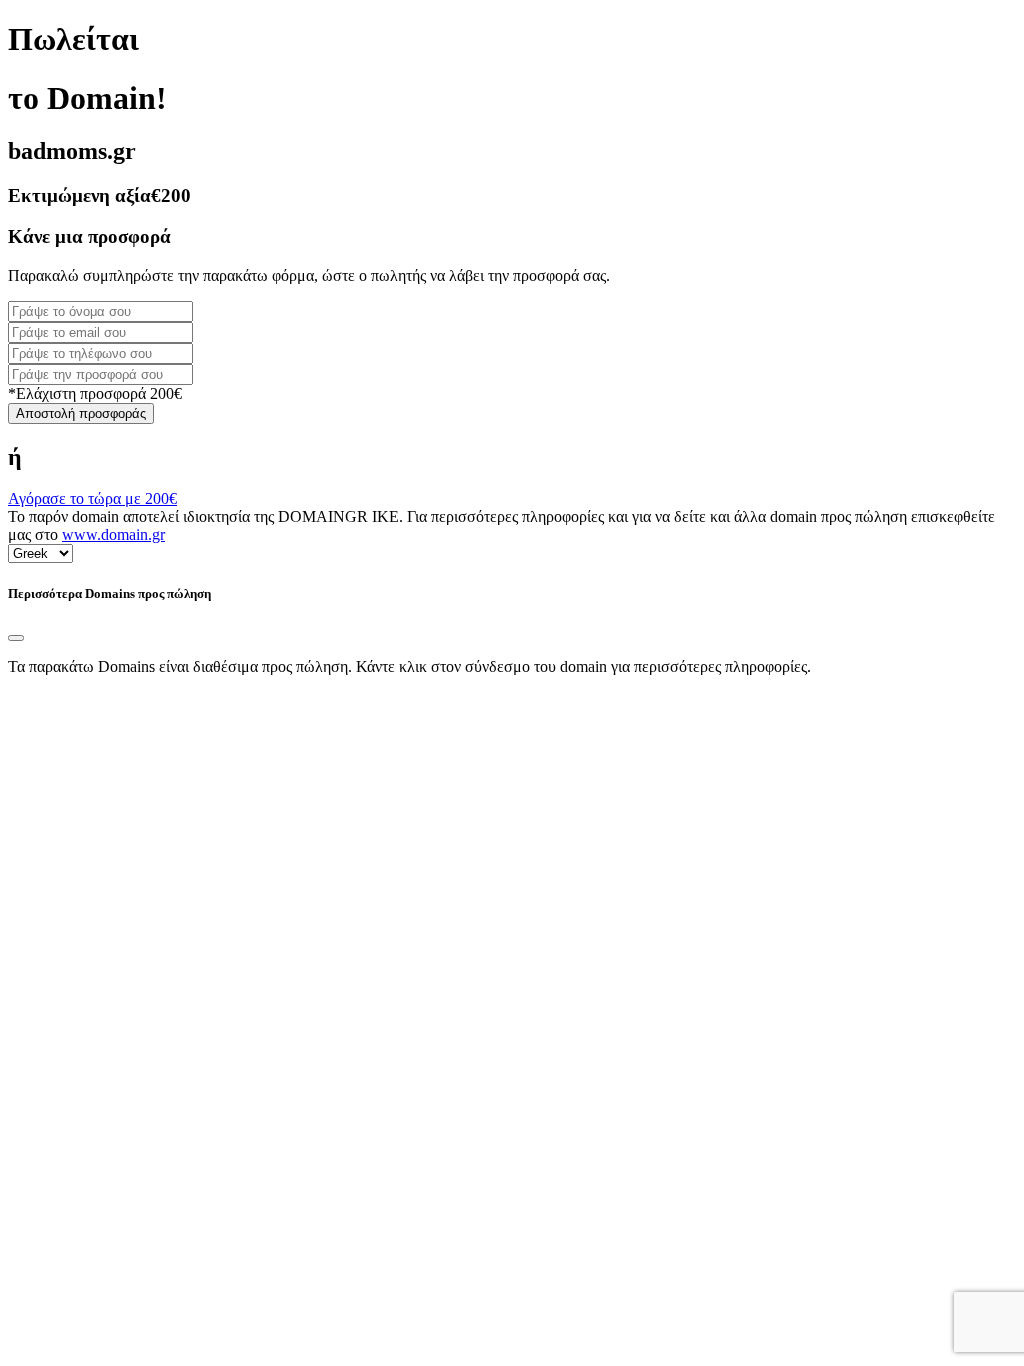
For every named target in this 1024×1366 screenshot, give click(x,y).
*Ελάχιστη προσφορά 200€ (95, 393)
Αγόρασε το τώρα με (92, 498)
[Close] (16, 638)
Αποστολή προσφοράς (81, 413)
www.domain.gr (113, 534)
